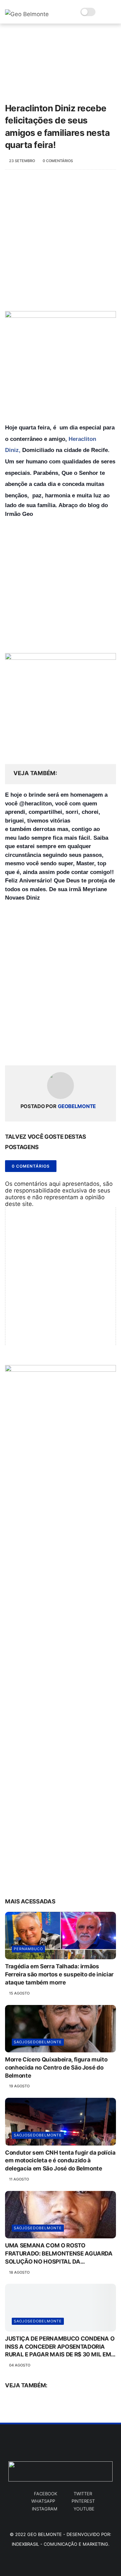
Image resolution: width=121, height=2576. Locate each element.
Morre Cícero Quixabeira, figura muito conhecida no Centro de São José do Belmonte (56, 2068)
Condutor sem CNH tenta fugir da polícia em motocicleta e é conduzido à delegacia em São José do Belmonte (60, 2161)
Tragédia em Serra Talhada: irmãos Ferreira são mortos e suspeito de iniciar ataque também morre (59, 1974)
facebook (46, 2494)
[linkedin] (65, 1049)
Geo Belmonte (45, 2534)
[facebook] (11, 1049)
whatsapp (43, 2501)
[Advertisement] (61, 244)
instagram (45, 2509)
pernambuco (28, 1949)
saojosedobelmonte (38, 2042)
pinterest (83, 2501)
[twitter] (24, 1049)
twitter (83, 2494)
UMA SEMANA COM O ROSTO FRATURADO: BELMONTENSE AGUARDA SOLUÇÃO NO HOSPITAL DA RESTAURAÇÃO (59, 2254)
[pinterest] (51, 1049)
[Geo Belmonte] (27, 14)
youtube (84, 2509)
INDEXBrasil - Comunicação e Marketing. (61, 2544)
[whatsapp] (38, 1049)
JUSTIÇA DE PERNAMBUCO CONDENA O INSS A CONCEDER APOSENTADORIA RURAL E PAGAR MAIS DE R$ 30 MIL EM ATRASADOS (60, 2347)
